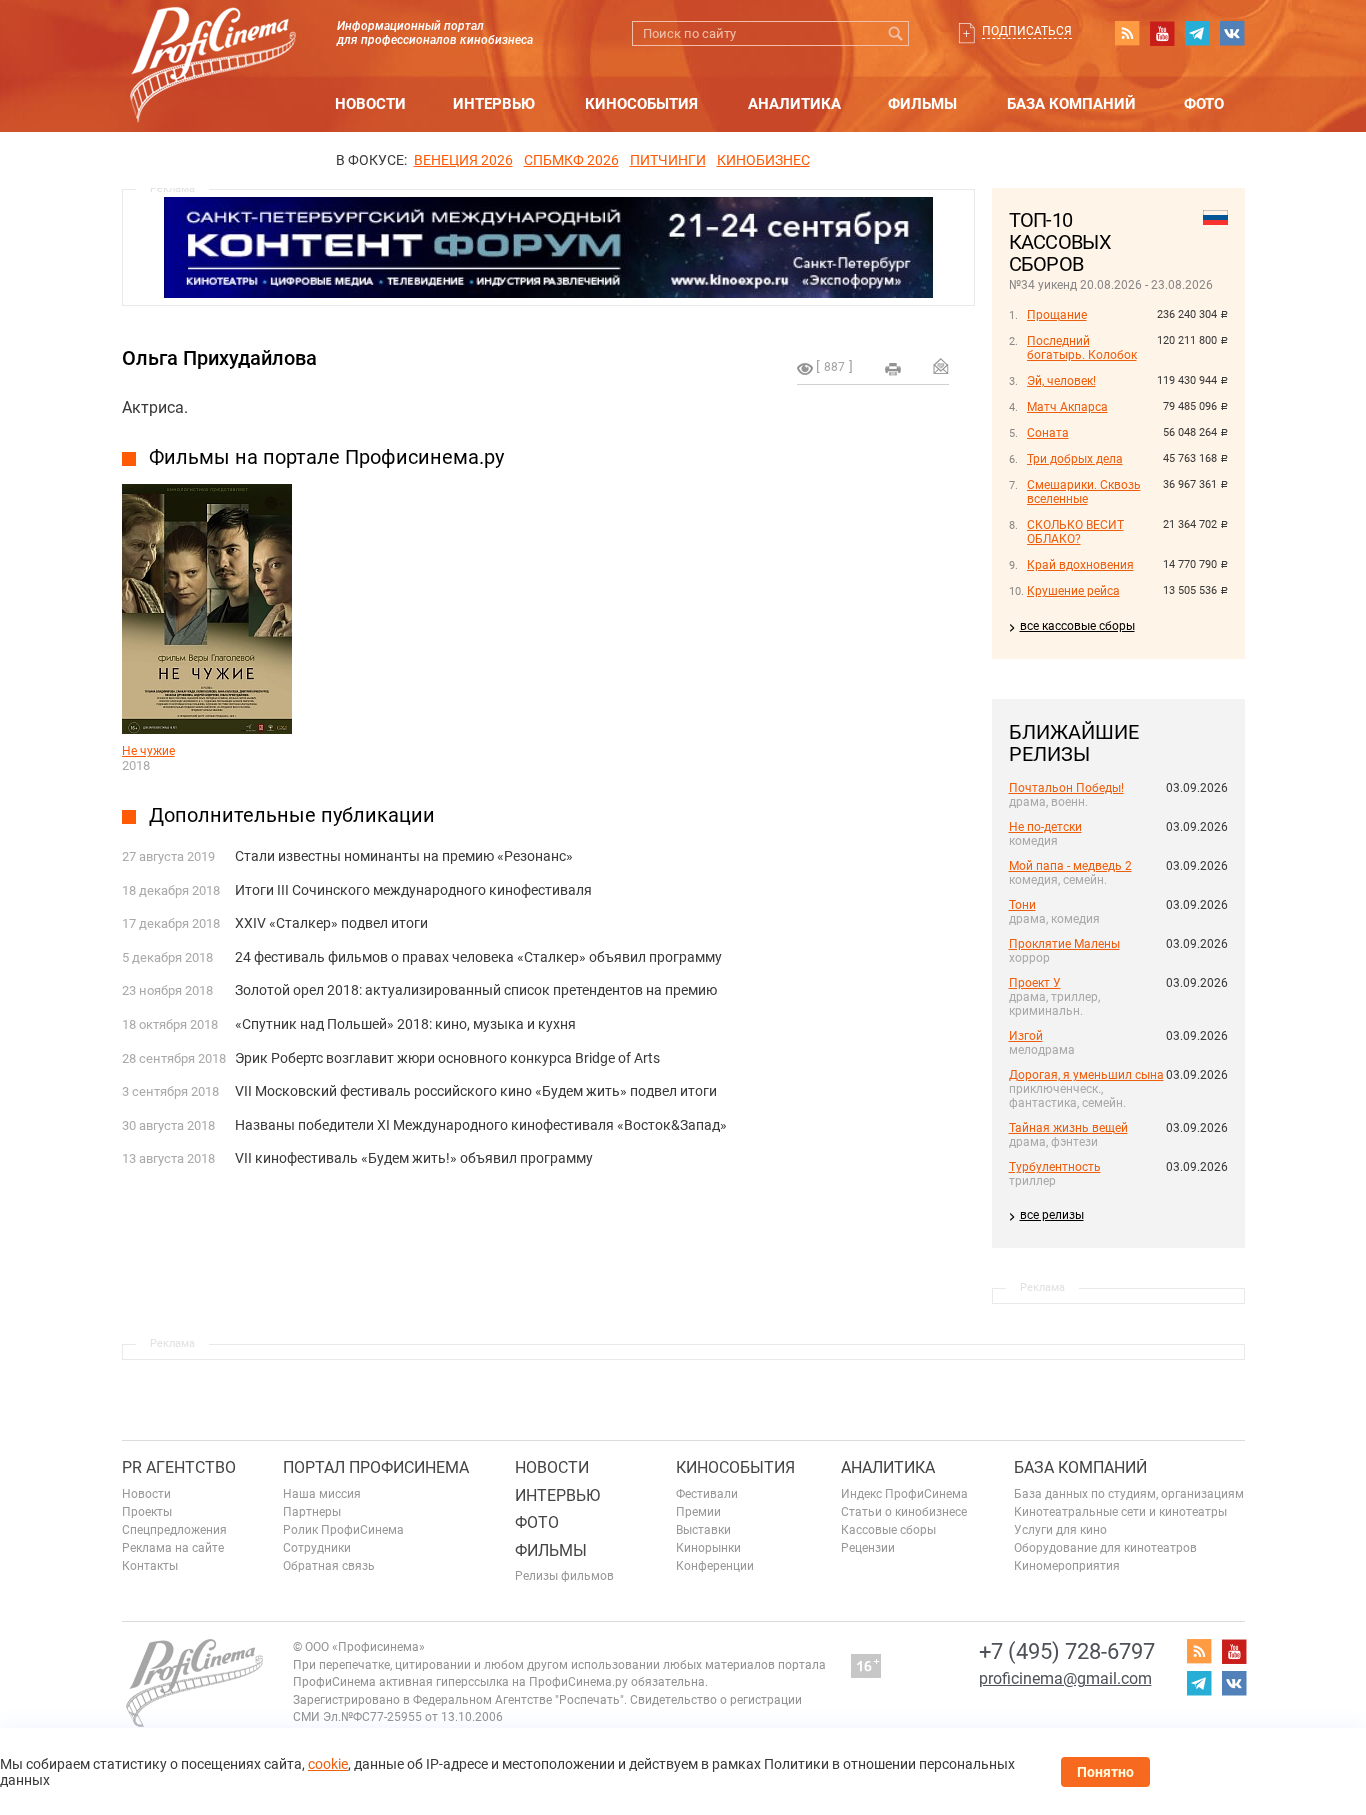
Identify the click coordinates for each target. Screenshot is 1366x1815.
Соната (1048, 433)
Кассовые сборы (888, 1530)
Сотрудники (317, 1548)
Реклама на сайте (173, 1548)
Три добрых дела (1075, 459)
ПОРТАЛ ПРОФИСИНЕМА (376, 1467)
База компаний (1071, 104)
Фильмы (922, 104)
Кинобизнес (763, 160)
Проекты (147, 1512)
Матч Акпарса (1067, 407)
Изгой (1026, 1036)
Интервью (494, 104)
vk (1232, 33)
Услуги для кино (1060, 1530)
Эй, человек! (1061, 381)
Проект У (1035, 983)
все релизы (1052, 1215)
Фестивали (707, 1494)
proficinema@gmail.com (1065, 1678)
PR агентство (179, 1467)
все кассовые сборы (1077, 626)
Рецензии (868, 1548)
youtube (1162, 33)
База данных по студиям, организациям (1129, 1494)
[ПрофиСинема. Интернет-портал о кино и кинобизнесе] (213, 41)
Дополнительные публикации (292, 815)
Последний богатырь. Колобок (1082, 348)
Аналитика (794, 104)
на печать (893, 369)
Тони (1022, 905)
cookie (328, 1764)
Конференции (715, 1566)
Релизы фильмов (564, 1576)
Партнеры (312, 1512)
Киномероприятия (1067, 1566)
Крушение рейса (1073, 591)
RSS (1127, 33)
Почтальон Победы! (1066, 788)
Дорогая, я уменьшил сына (1086, 1075)
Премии (698, 1512)
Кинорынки (708, 1548)
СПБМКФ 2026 (571, 160)
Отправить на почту (941, 366)
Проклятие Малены (1064, 944)
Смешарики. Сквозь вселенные (1084, 492)
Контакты (150, 1566)
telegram (1197, 33)
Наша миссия (322, 1494)
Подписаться (1027, 31)
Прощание (1057, 315)
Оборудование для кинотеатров (1105, 1548)
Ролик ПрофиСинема (343, 1530)
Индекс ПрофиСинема (904, 1494)
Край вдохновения (1080, 565)
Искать (896, 33)
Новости (370, 104)
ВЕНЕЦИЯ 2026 (463, 160)
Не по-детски (1045, 827)
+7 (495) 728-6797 (1067, 1651)
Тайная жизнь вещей (1068, 1128)
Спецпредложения (174, 1530)
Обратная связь (329, 1566)
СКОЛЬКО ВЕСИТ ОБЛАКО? (1075, 532)
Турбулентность (1055, 1167)
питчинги (668, 160)
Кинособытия (641, 104)
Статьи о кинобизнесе (904, 1512)
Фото (1204, 104)
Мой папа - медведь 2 (1070, 866)
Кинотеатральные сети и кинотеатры (1120, 1512)
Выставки (703, 1530)
